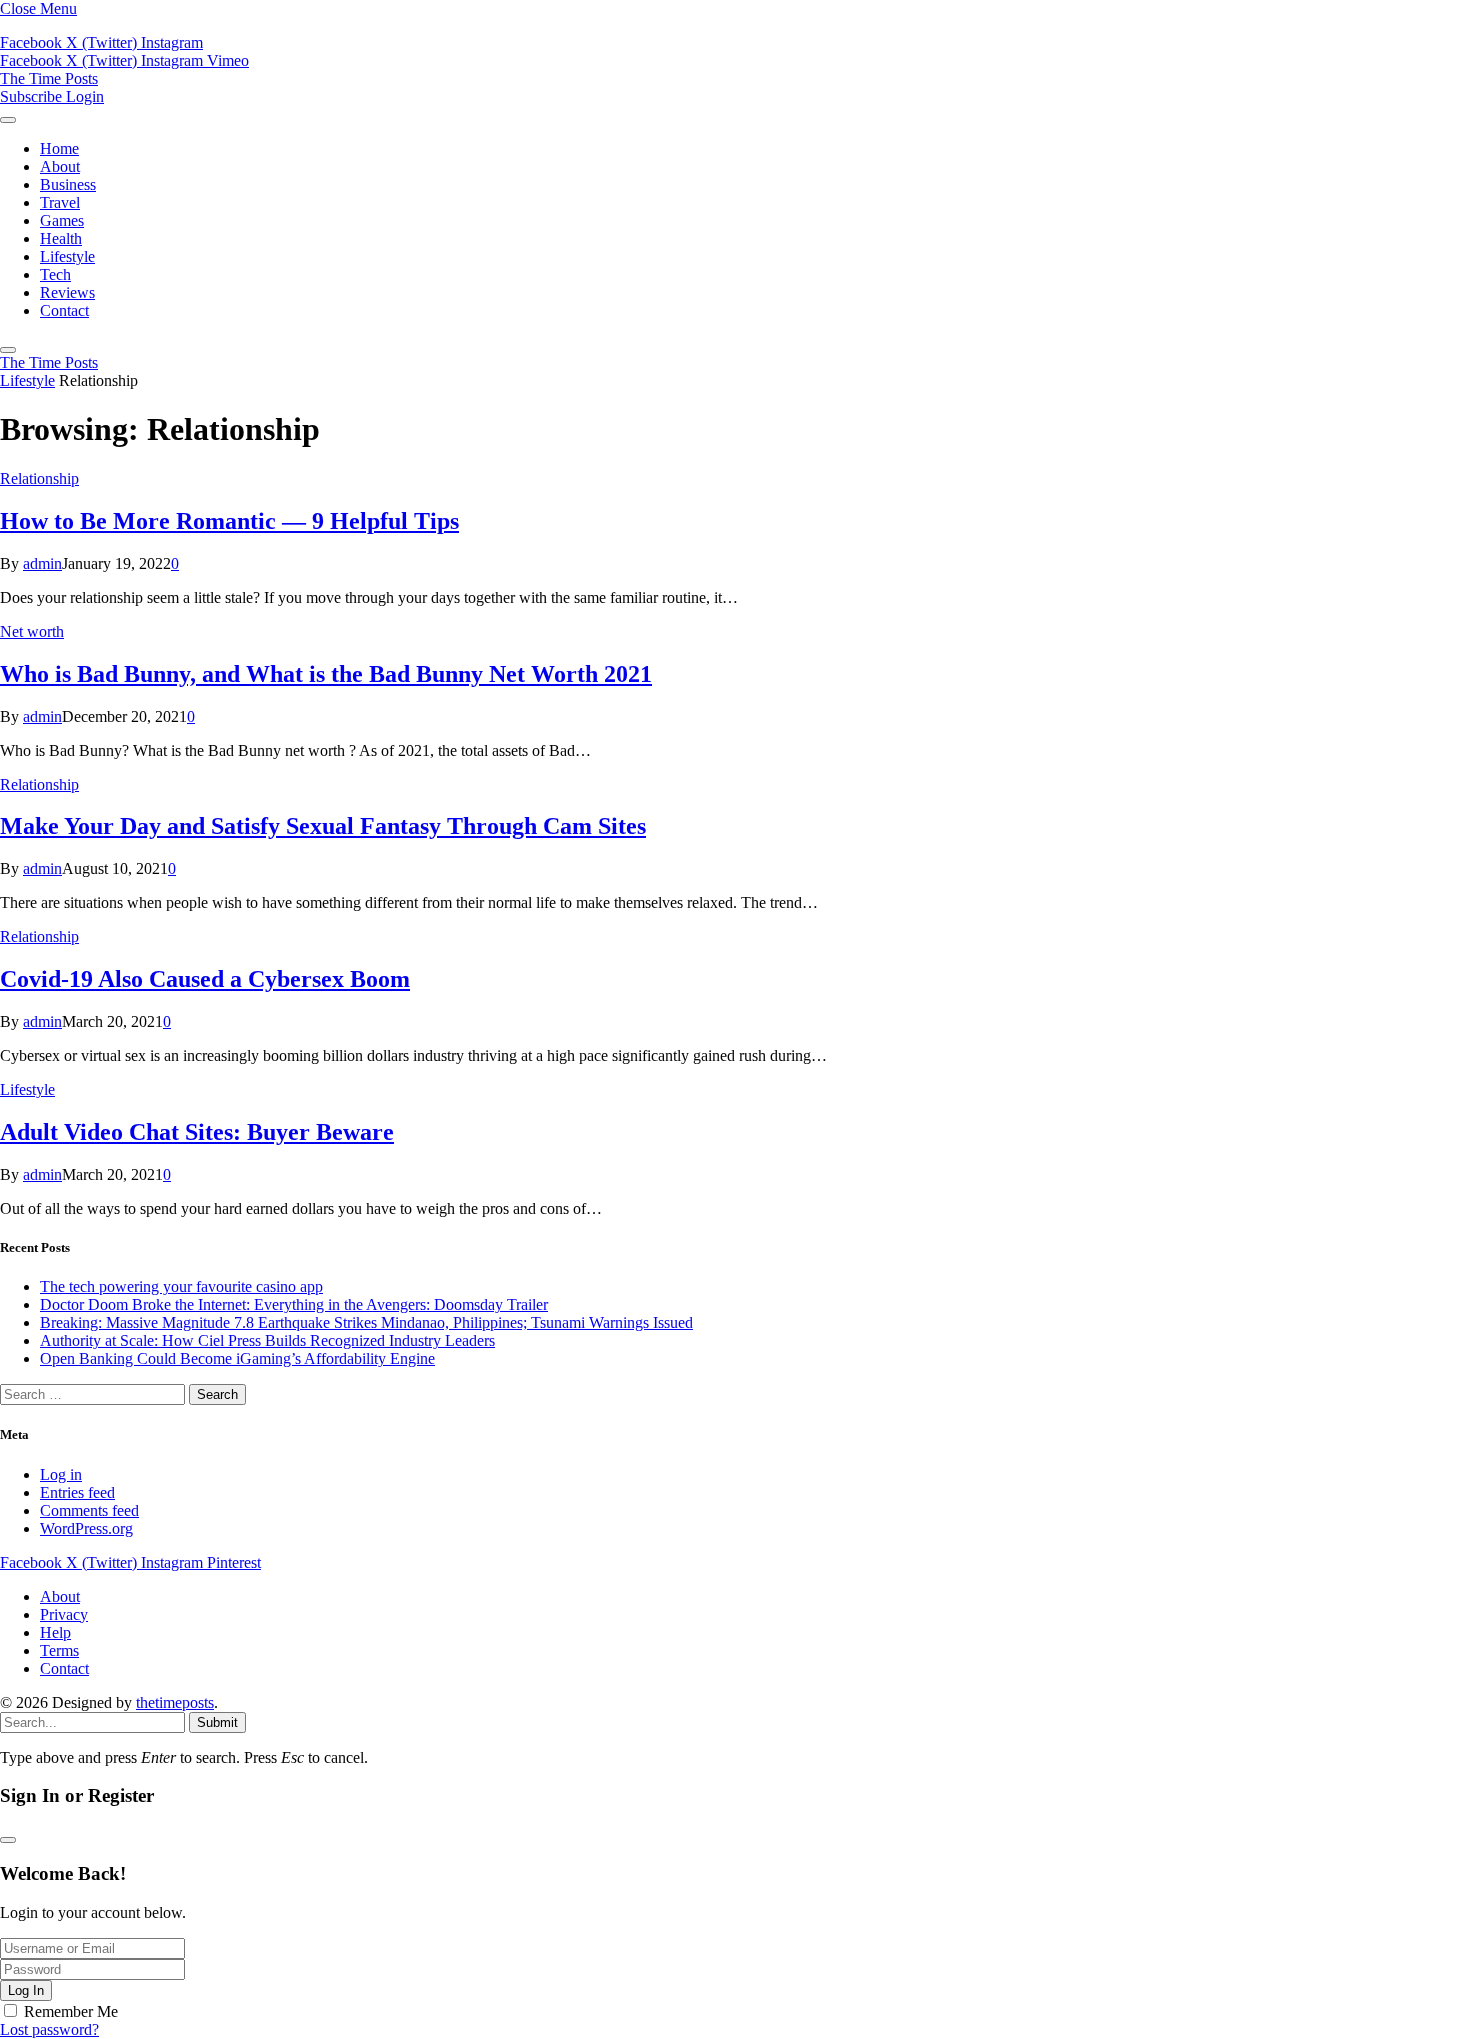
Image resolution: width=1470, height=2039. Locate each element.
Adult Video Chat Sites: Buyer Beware (197, 1132)
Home (59, 148)
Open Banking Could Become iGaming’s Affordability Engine (237, 1358)
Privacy (64, 1614)
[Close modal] (8, 1840)
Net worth (32, 631)
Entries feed (77, 1492)
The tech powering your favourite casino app (181, 1286)
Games (62, 220)
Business (68, 184)
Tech (55, 274)
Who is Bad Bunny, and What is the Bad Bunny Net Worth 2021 (326, 674)
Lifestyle (67, 256)
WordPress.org (86, 1528)
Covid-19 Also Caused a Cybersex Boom (205, 979)
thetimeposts (175, 1702)
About (60, 166)
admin (42, 563)
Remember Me (71, 2011)
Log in (61, 1474)
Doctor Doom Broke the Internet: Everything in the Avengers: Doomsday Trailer (294, 1304)
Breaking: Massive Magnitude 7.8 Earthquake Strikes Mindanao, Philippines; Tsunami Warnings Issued (366, 1322)
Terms (59, 1650)
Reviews (67, 292)
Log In (26, 1990)
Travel (60, 202)
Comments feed (89, 1510)
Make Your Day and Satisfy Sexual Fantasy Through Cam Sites (323, 826)
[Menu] (8, 120)
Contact (64, 310)
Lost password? (49, 2029)
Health (61, 238)
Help (55, 1632)
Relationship (39, 478)
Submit (217, 1722)
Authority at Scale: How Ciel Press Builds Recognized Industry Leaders (267, 1340)
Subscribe (33, 96)
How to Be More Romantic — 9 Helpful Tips (229, 521)
